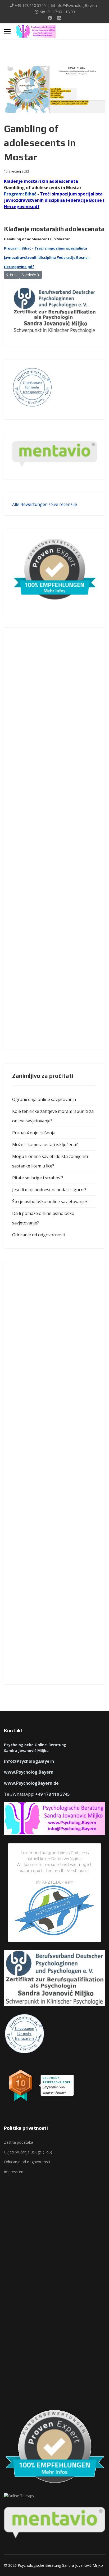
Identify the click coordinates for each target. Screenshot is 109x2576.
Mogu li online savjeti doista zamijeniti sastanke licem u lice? (50, 1161)
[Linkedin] (59, 18)
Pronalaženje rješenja (34, 1133)
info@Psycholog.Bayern (76, 5)
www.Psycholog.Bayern (29, 1772)
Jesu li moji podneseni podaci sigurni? (49, 1190)
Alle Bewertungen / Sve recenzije (45, 504)
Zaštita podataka (19, 2142)
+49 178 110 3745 (30, 5)
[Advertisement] (54, 839)
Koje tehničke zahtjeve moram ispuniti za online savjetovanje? (53, 1116)
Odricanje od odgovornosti (39, 1235)
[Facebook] (50, 18)
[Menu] (7, 31)
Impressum (14, 2172)
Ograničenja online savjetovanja (44, 1099)
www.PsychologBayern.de (31, 1783)
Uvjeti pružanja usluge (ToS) (28, 2152)
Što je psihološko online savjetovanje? (50, 1201)
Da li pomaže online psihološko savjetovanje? (43, 1218)
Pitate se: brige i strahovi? (38, 1178)
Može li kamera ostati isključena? (45, 1145)
